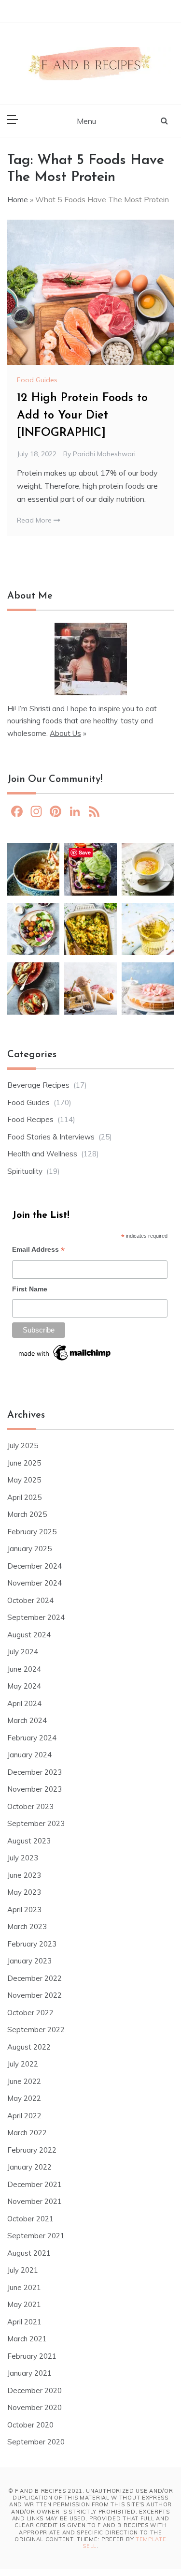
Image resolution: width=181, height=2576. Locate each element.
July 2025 (23, 1445)
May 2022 (24, 2098)
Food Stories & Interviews (51, 1137)
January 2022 (29, 2167)
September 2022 (36, 2029)
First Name (30, 1289)
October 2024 (30, 1600)
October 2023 (30, 1806)
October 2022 (30, 2013)
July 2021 (23, 2270)
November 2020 (35, 2407)
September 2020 (36, 2442)
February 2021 (32, 2356)
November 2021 (35, 2201)
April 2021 (24, 2322)
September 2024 (36, 1617)
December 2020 (35, 2390)
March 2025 (27, 1514)
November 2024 (35, 1583)
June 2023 (24, 1875)
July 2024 (23, 1652)
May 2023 (24, 1892)
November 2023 (35, 1789)
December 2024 (35, 1566)
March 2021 (27, 2339)
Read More (35, 520)
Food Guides (37, 380)
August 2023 (29, 1841)
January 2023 (29, 1961)
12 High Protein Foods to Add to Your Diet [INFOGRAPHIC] (82, 416)
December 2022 (35, 1978)
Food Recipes (30, 1119)
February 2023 (32, 1944)
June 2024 (24, 1669)
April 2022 (24, 2116)
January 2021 (29, 2373)
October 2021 (30, 2219)
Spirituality (25, 1171)
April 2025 (24, 1497)
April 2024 (24, 1703)
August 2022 (29, 2047)
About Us (65, 733)
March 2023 (27, 1926)
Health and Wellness (42, 1154)
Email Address (38, 1251)
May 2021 (24, 2304)
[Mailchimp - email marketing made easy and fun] (65, 1356)
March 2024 (27, 1720)
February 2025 (32, 1532)
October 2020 (30, 2425)
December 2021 (35, 2184)
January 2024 (29, 1755)
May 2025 (24, 1480)
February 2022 (32, 2150)
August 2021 (29, 2253)
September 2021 (36, 2236)
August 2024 (29, 1635)
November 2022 (35, 1995)
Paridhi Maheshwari (104, 454)
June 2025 (24, 1463)
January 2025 (29, 1549)
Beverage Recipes (38, 1085)
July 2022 (23, 2064)
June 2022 (24, 2081)
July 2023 (23, 1858)
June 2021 (24, 2287)
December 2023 (35, 1772)
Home (18, 199)
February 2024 (32, 1738)
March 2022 (27, 2133)
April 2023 (24, 1910)
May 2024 (24, 1686)
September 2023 (36, 1823)
